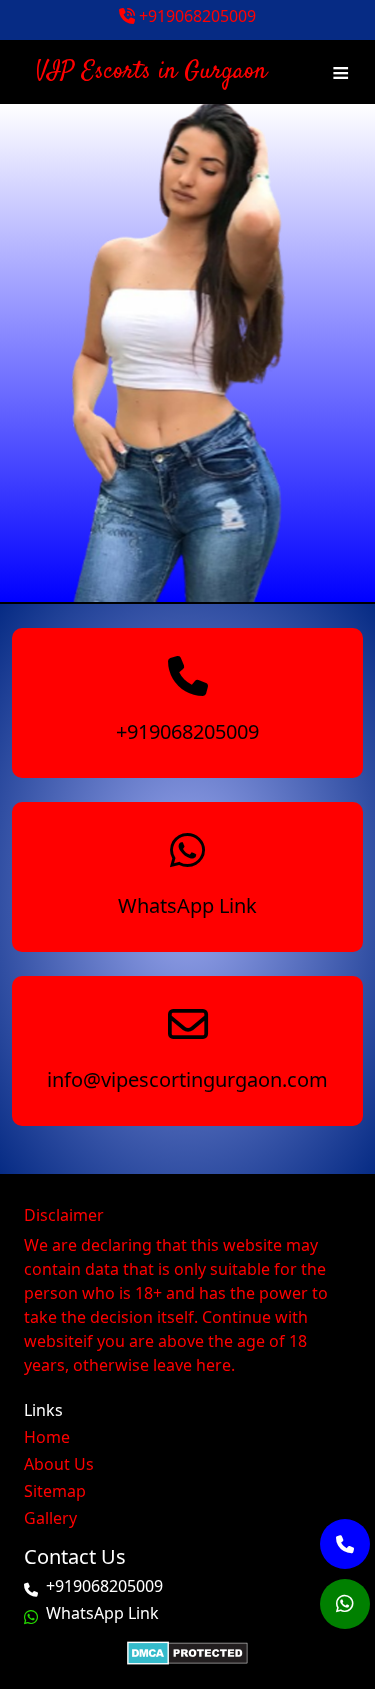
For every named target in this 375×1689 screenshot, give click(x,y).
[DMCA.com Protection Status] (187, 1652)
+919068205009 (195, 16)
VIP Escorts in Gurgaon (151, 71)
